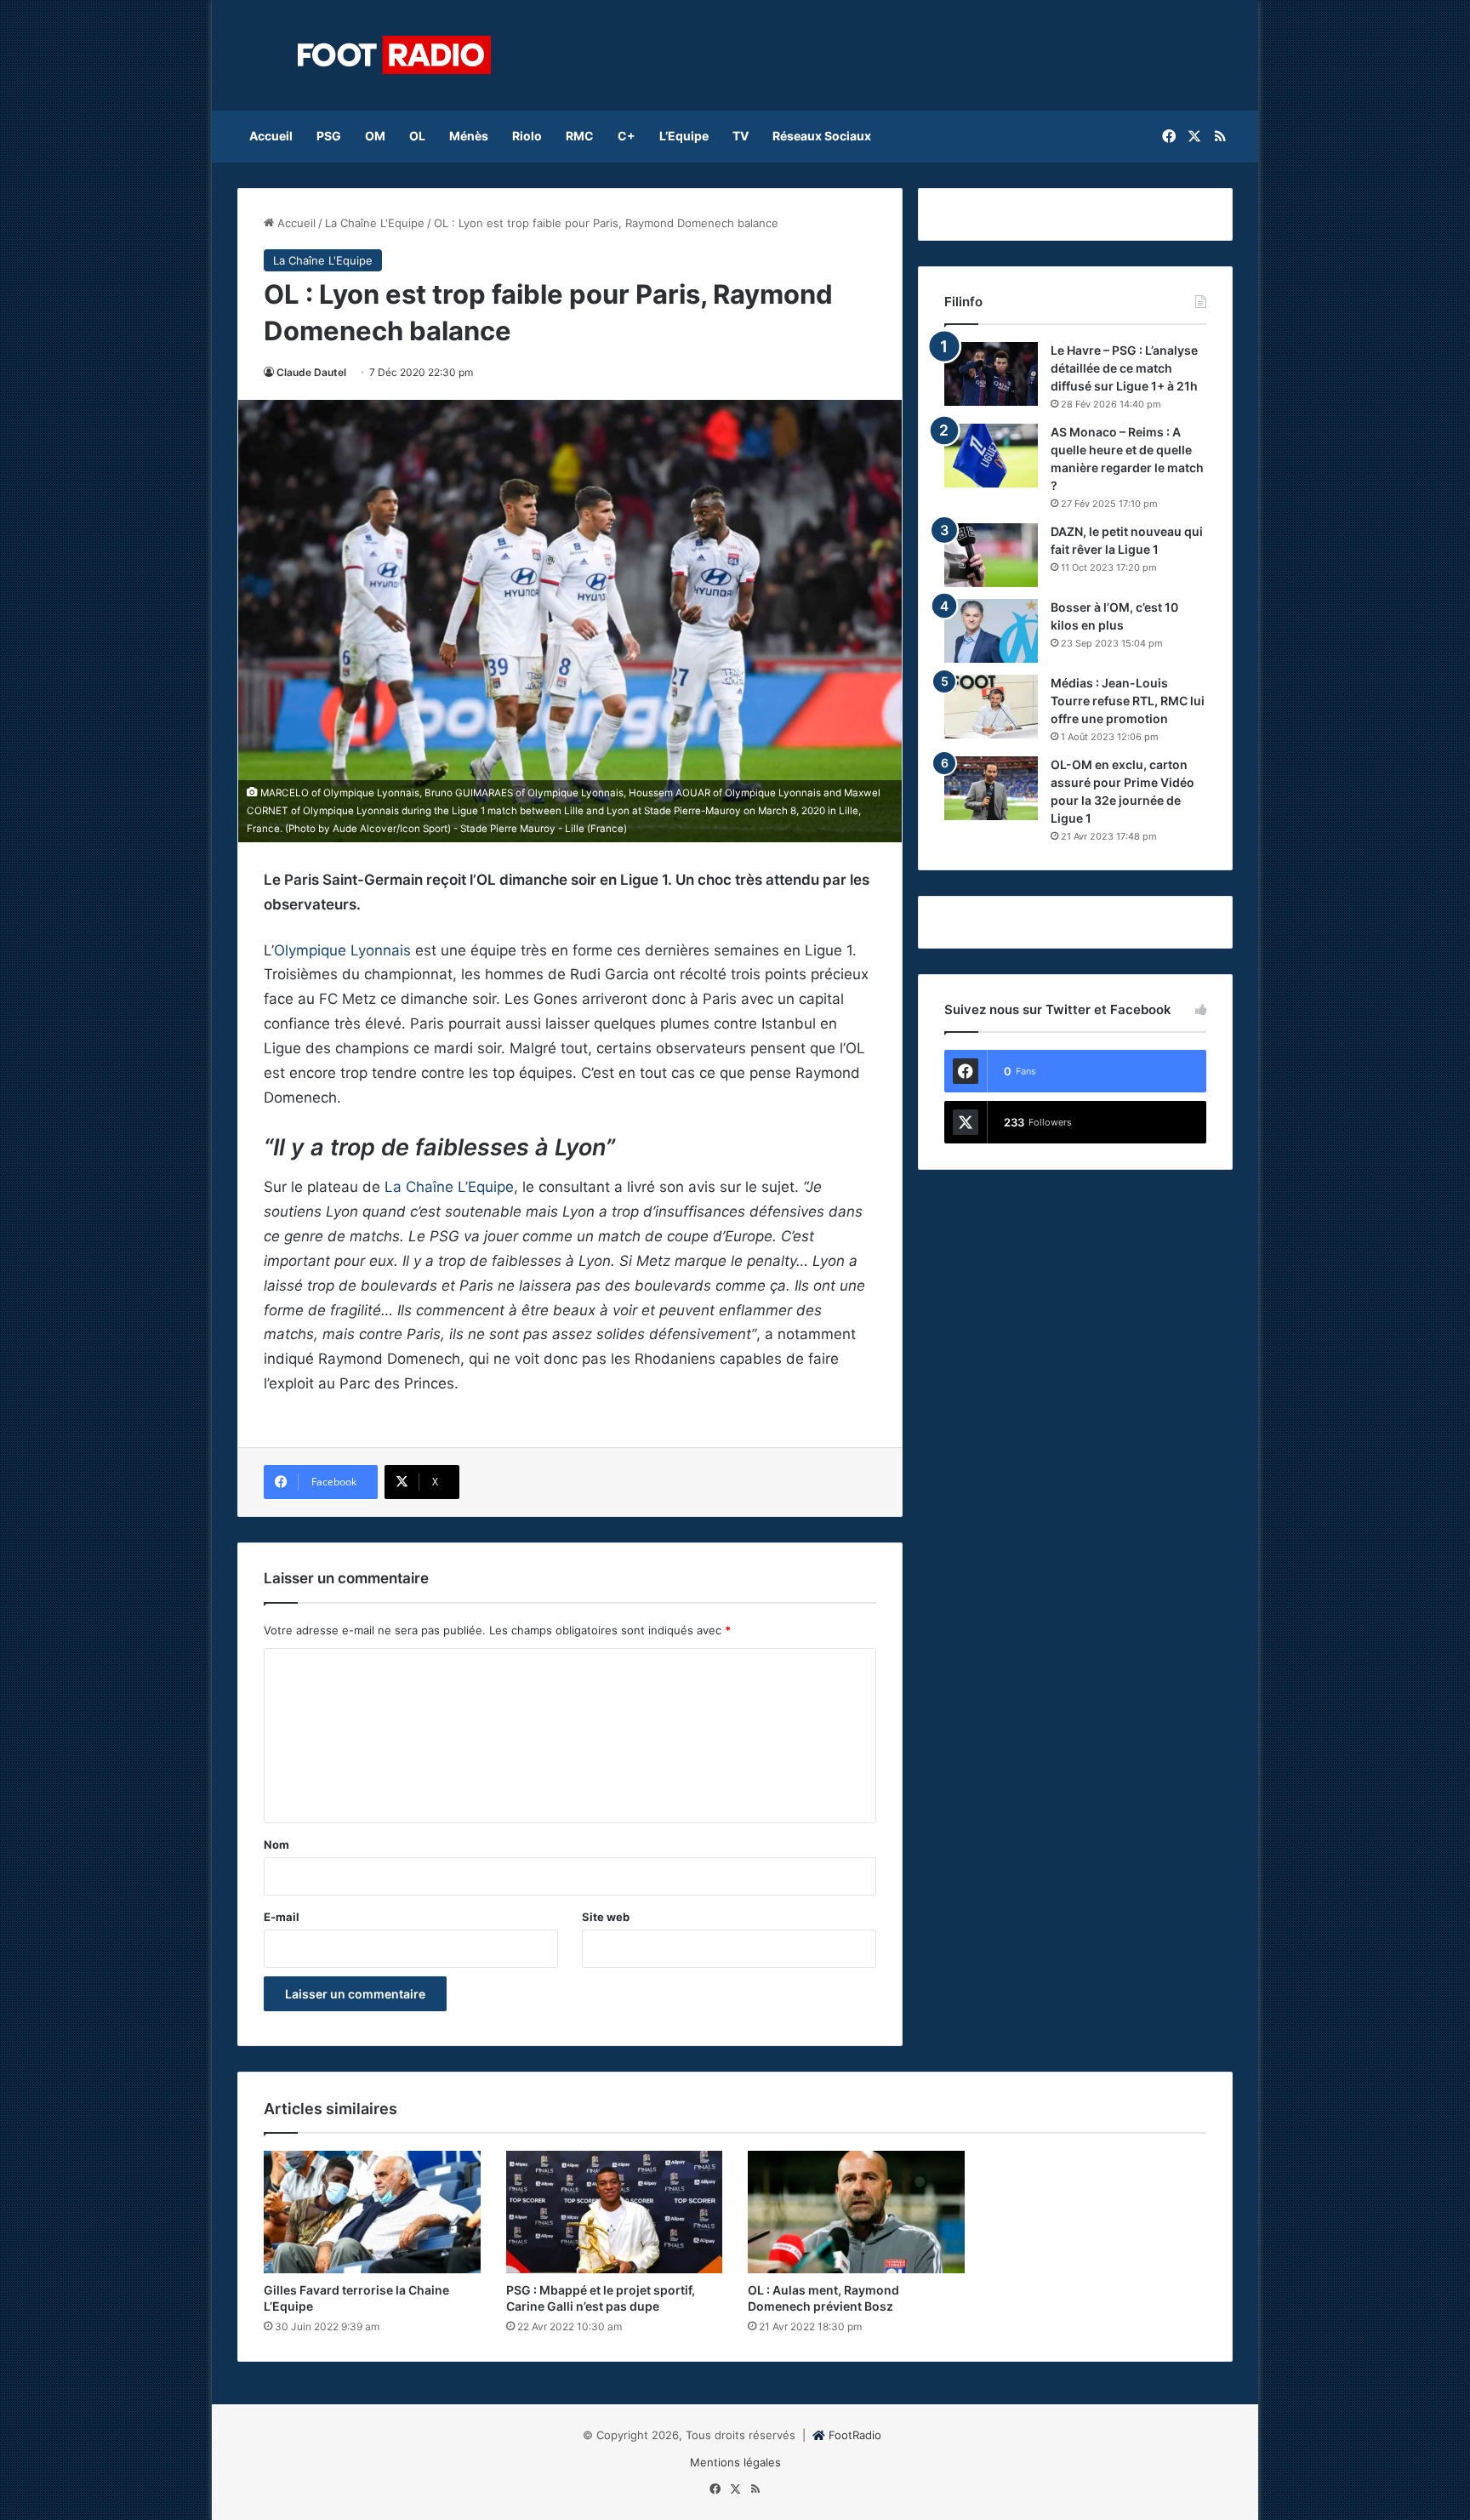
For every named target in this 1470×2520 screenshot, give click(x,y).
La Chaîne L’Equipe (447, 1187)
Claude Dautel (311, 372)
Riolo (527, 136)
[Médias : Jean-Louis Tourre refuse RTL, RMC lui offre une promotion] (991, 707)
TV (741, 136)
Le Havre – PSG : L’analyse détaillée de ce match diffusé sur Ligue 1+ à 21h (1124, 368)
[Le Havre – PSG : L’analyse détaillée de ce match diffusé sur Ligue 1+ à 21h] (991, 374)
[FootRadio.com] (395, 55)
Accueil (271, 136)
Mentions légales (735, 2462)
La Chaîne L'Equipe (375, 223)
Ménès (469, 136)
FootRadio (855, 2435)
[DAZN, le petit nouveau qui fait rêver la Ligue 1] (991, 555)
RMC (580, 136)
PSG (329, 136)
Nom (276, 1844)
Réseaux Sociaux (822, 136)
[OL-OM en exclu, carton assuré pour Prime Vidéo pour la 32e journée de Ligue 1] (991, 788)
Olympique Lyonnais (342, 950)
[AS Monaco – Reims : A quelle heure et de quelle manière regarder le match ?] (991, 456)
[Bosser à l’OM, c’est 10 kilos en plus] (991, 631)
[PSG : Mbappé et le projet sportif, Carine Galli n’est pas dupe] (615, 2212)
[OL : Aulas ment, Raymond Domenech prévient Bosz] (856, 2212)
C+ (627, 136)
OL (417, 136)
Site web (606, 1917)
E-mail (282, 1917)
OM (375, 136)
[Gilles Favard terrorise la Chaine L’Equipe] (372, 2212)
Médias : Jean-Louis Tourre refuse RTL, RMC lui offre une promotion (1128, 701)
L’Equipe (684, 136)
